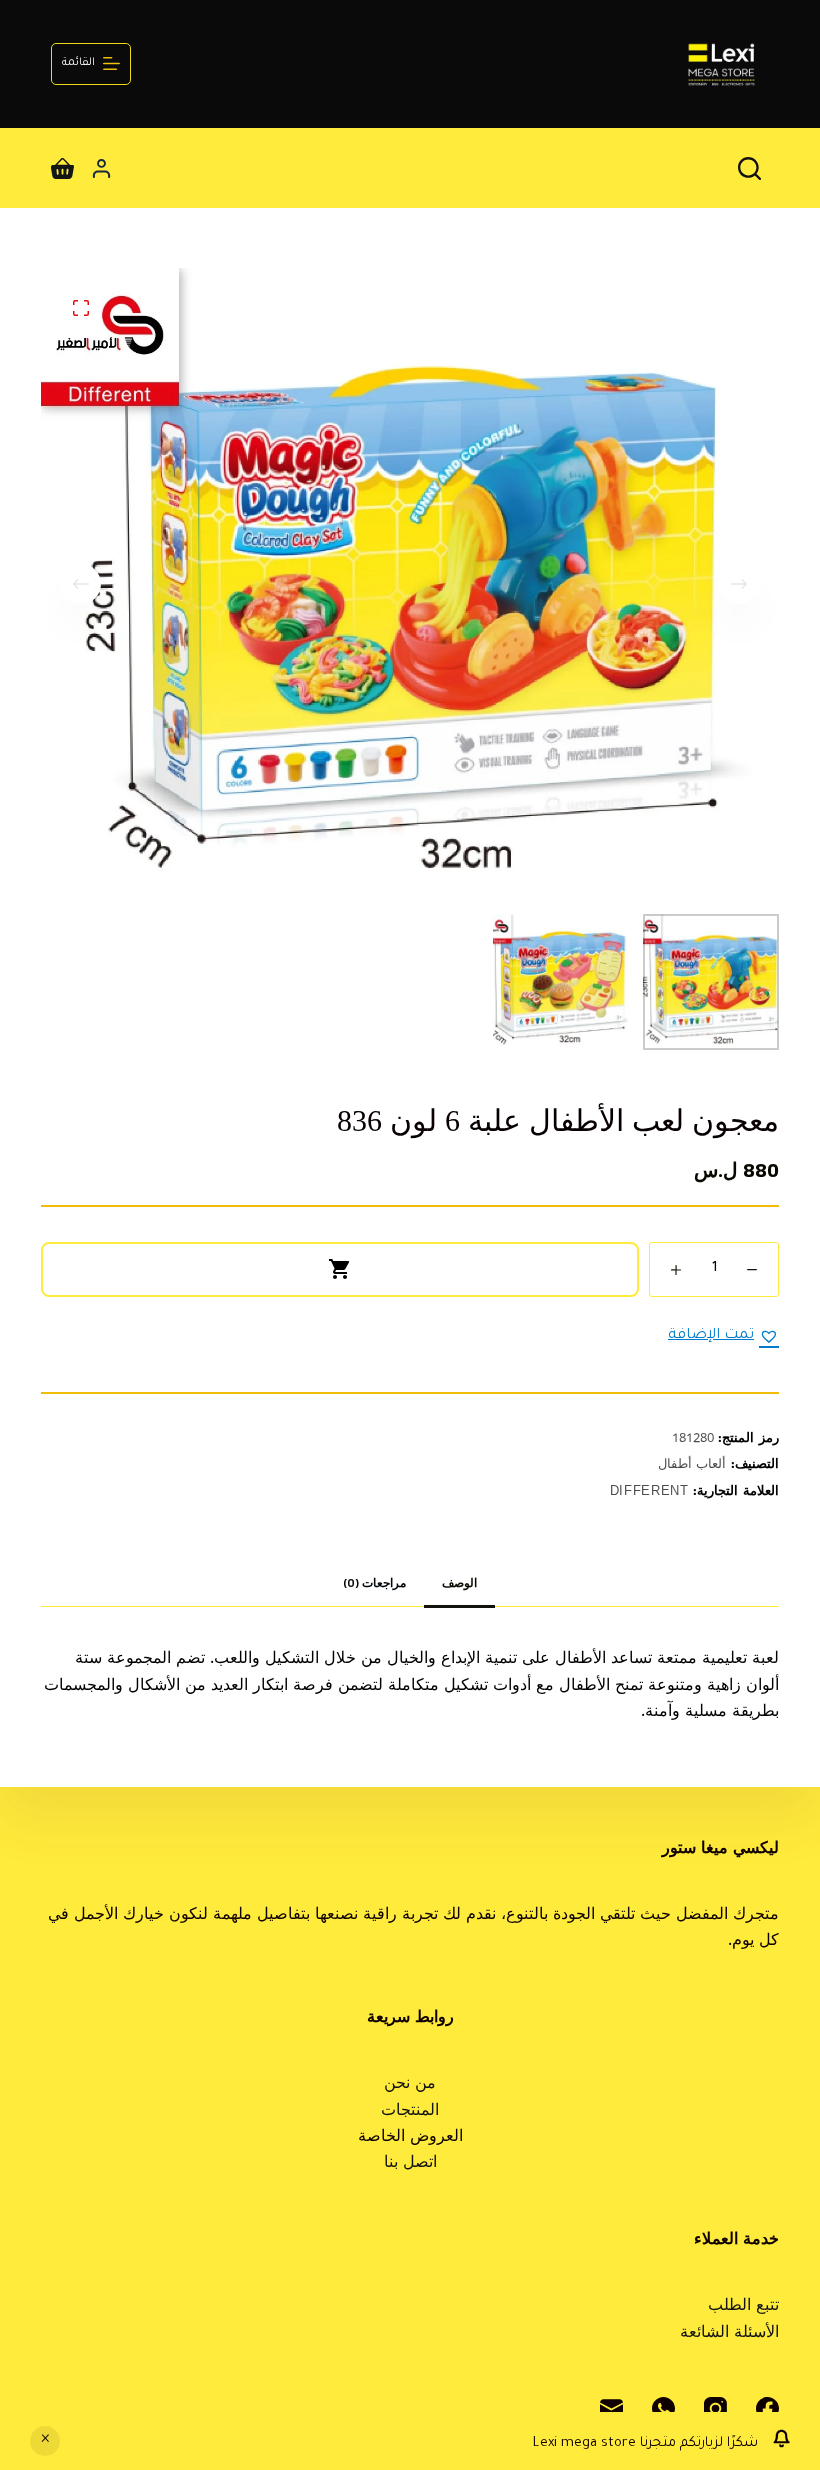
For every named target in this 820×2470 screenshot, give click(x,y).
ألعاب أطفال (692, 1465)
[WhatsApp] (663, 2408)
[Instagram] (715, 2408)
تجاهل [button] (45, 2441)
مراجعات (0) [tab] (374, 1585)
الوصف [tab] (459, 1585)
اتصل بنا (410, 2164)
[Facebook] (767, 2408)
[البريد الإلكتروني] (611, 2408)
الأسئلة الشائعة (729, 2334)
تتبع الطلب (743, 2307)
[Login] (101, 168)
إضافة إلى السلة (340, 1269)
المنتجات (410, 2112)
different (649, 1492)
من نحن (410, 2085)
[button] (723, 1336)
